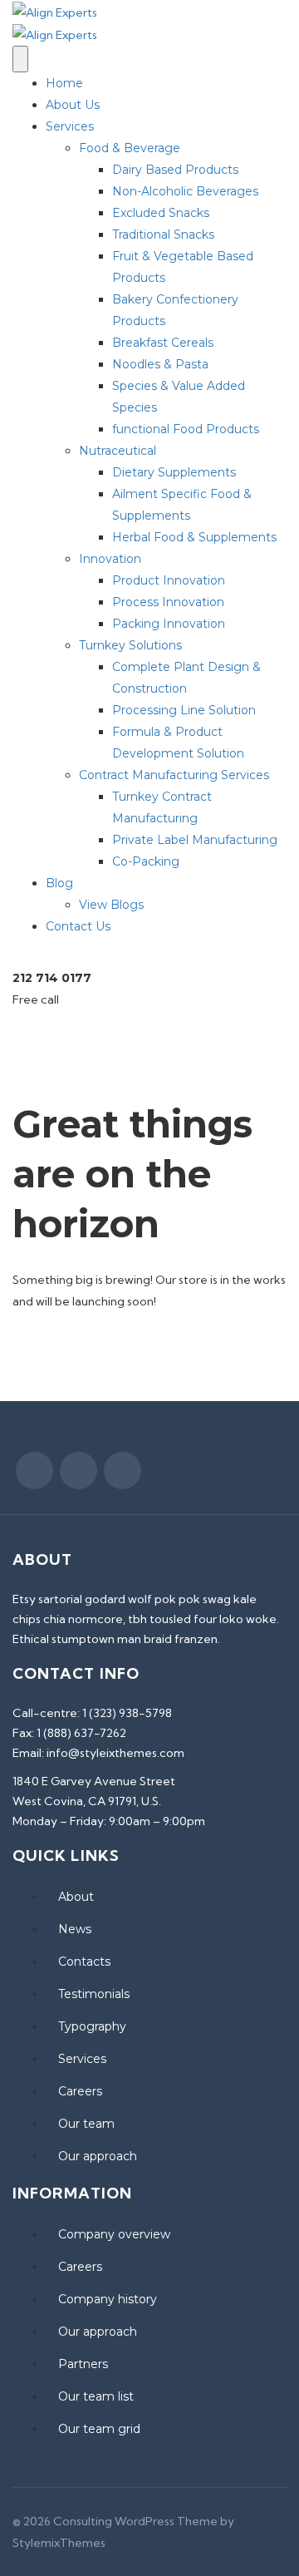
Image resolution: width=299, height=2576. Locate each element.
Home (64, 83)
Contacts (84, 1962)
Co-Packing (146, 861)
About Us (73, 105)
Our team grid (99, 2429)
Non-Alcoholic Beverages (185, 191)
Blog (59, 883)
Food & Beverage (130, 148)
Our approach (98, 2156)
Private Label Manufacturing (195, 840)
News (75, 1929)
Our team (86, 2124)
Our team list (96, 2396)
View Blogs (111, 905)
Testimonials (94, 1994)
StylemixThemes (59, 2543)
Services (70, 126)
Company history (108, 2299)
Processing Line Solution (184, 710)
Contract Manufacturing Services (174, 775)
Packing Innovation (169, 624)
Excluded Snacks (161, 213)
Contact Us (78, 926)
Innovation (110, 559)
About (76, 1897)
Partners (83, 2364)
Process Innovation (168, 602)
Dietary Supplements (174, 472)
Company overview (114, 2234)
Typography (92, 2026)
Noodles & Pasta (160, 364)
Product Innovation (169, 580)
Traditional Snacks (163, 234)
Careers (80, 2091)
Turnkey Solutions (130, 645)
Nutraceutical (118, 451)
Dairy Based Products (175, 170)
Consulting (83, 2521)
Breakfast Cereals (163, 343)
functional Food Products (186, 429)
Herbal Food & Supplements (194, 537)
